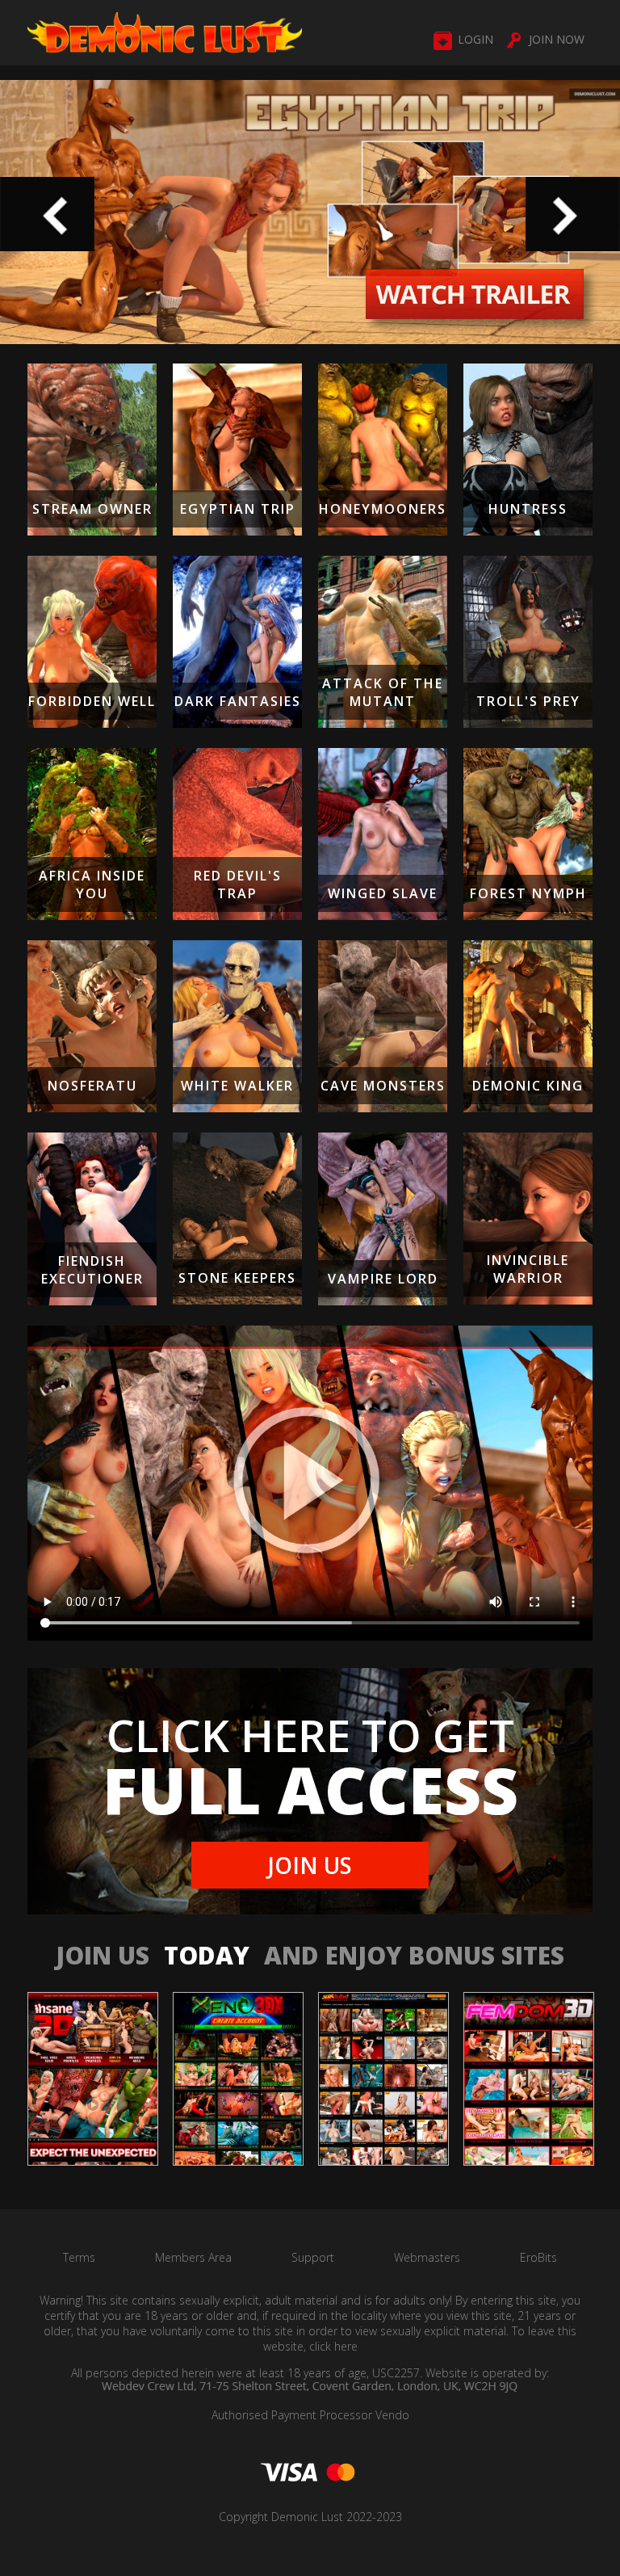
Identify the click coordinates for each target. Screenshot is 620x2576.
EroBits (538, 2257)
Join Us (310, 1865)
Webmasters (427, 2257)
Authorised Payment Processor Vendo (310, 2415)
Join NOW (557, 39)
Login (475, 39)
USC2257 (396, 2373)
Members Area (193, 2257)
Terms (79, 2257)
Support (313, 2257)
